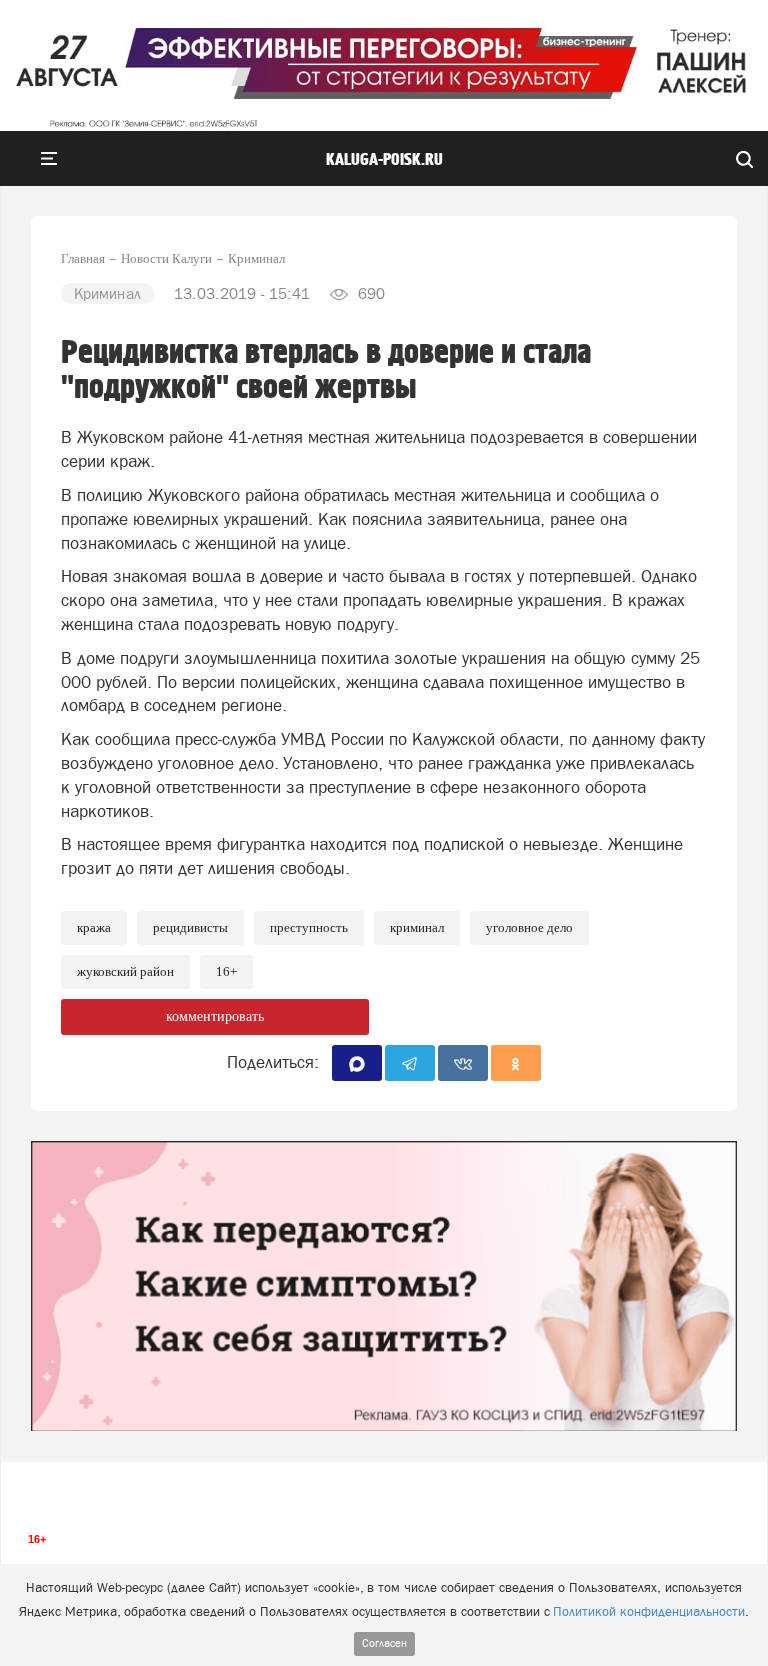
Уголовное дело (529, 927)
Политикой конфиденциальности (649, 1611)
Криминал (417, 927)
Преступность (309, 927)
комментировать (215, 1016)
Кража (94, 927)
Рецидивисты (190, 927)
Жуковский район (125, 971)
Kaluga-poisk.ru (384, 160)
